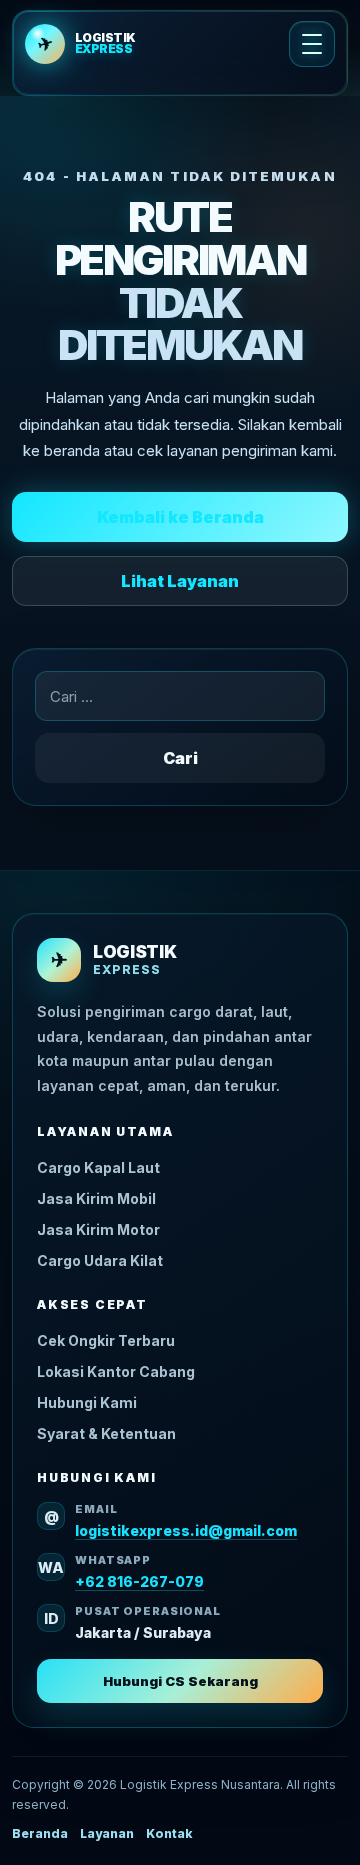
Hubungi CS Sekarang (180, 1681)
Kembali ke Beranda (180, 517)
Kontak (169, 1833)
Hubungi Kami (87, 1402)
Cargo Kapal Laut (98, 1167)
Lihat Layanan (180, 581)
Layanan (107, 1833)
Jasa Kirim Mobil (96, 1198)
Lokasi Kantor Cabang (116, 1371)
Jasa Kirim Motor (98, 1229)
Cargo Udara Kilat (100, 1260)
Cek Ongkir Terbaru (106, 1340)
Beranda (40, 1833)
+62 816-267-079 (139, 1581)
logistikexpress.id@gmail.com (186, 1530)
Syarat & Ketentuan (106, 1433)
